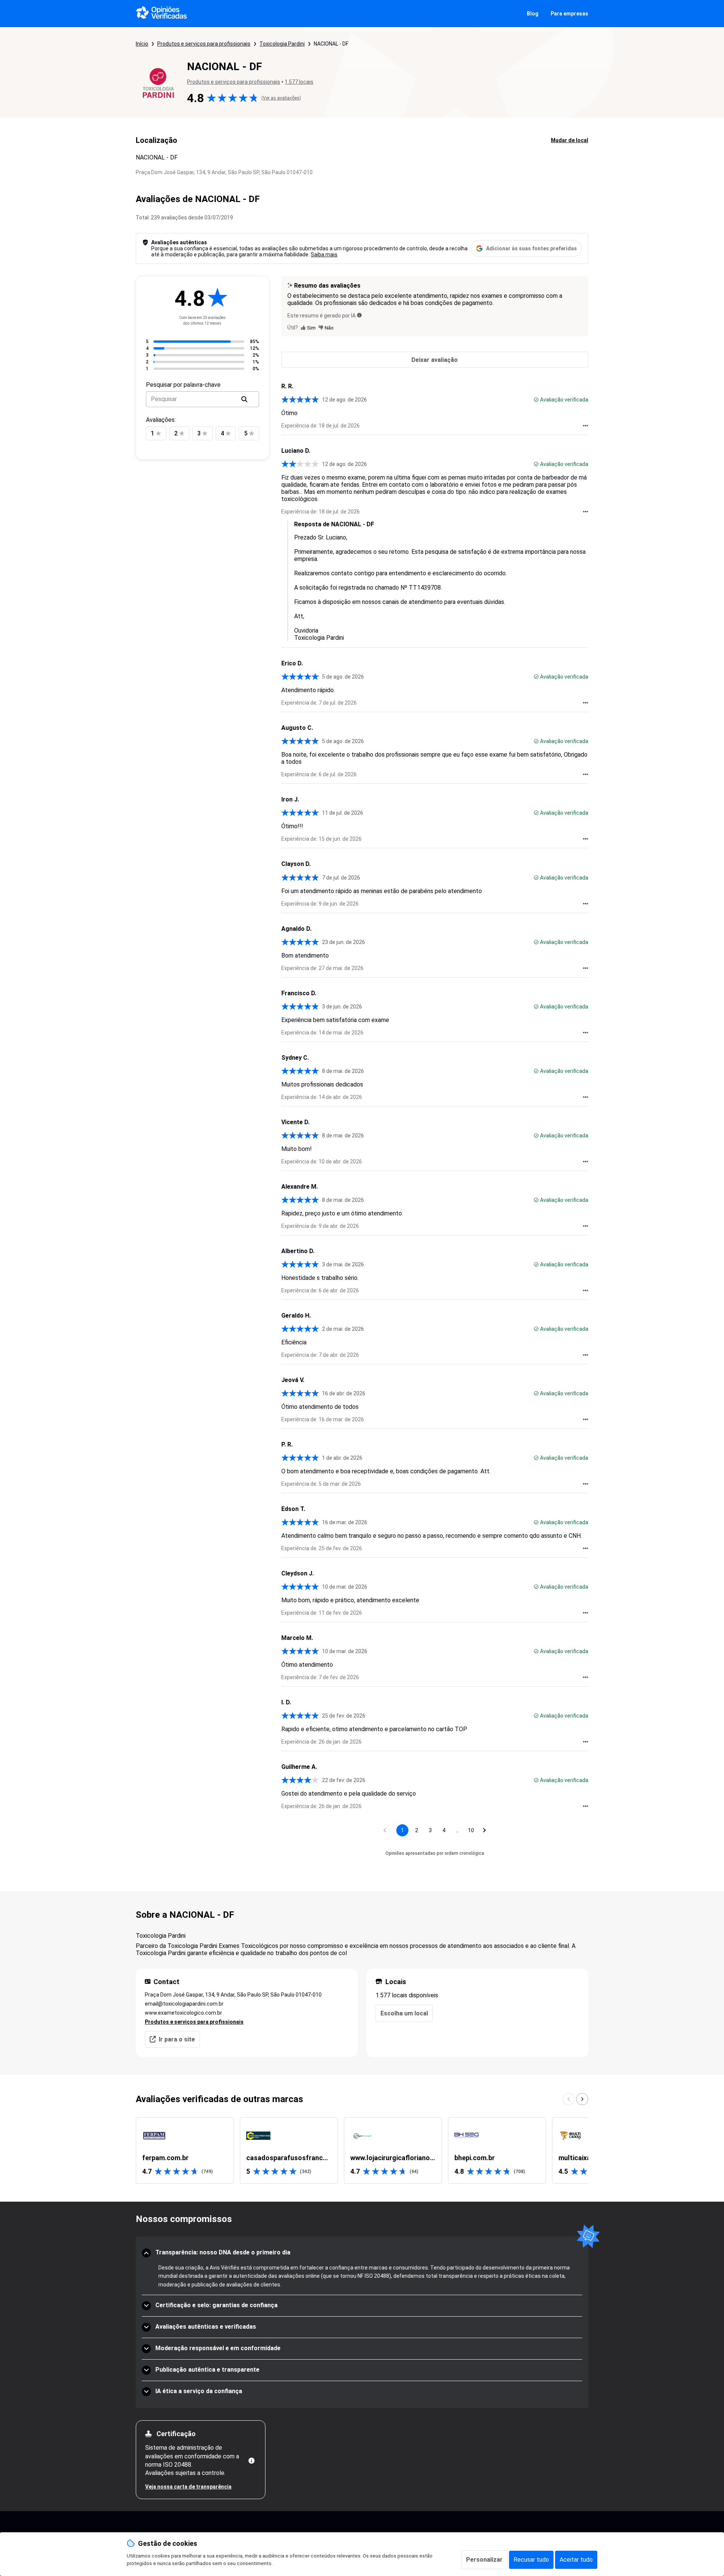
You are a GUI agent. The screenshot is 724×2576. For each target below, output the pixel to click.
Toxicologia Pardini (282, 44)
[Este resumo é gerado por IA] (359, 315)
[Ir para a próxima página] (485, 1830)
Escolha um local (404, 2013)
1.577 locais (299, 82)
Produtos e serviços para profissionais (204, 44)
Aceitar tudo (576, 2560)
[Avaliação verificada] (536, 400)
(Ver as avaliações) (281, 98)
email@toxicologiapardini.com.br (184, 2004)
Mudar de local (570, 140)
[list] (362, 2150)
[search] (244, 399)
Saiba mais (324, 254)
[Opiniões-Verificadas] (162, 14)
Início (142, 44)
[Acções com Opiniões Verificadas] (586, 426)
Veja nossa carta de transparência (188, 2487)
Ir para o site (177, 2039)
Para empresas (569, 14)
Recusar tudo (531, 2560)
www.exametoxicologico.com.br (183, 2013)
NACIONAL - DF (331, 44)
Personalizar (484, 2560)
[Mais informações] (252, 2461)
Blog (533, 14)
